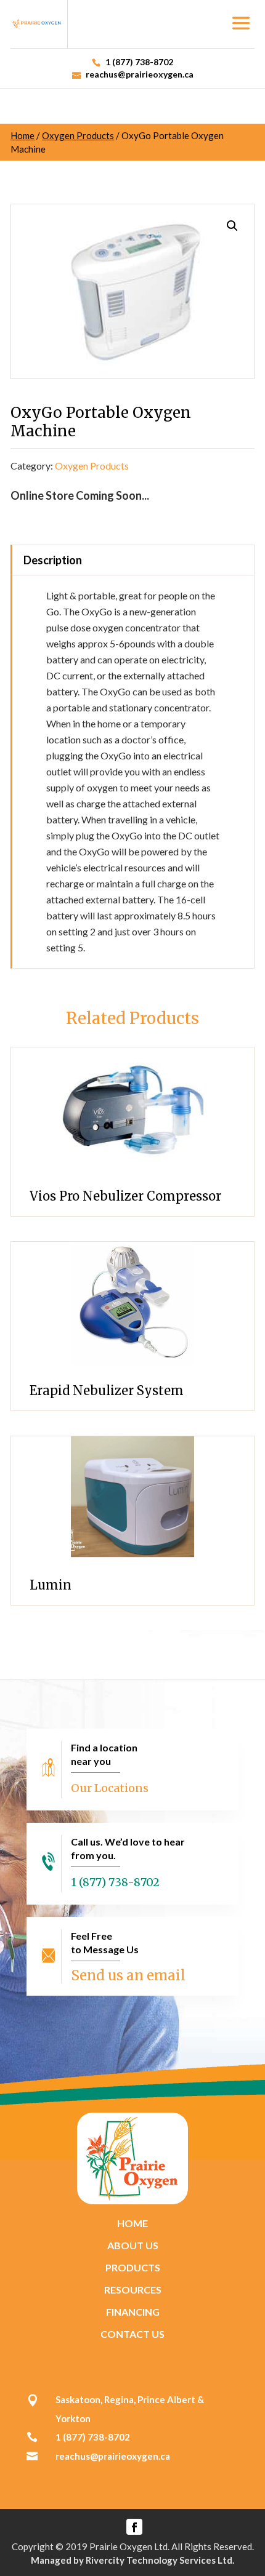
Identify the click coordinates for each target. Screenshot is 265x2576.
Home (22, 135)
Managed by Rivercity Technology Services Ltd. (132, 2560)
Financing (133, 2312)
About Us (133, 2245)
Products (133, 2267)
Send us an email (128, 1975)
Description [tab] (53, 560)
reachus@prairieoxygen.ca (113, 2456)
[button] (232, 226)
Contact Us (132, 2334)
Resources (133, 2290)
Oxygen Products (78, 135)
